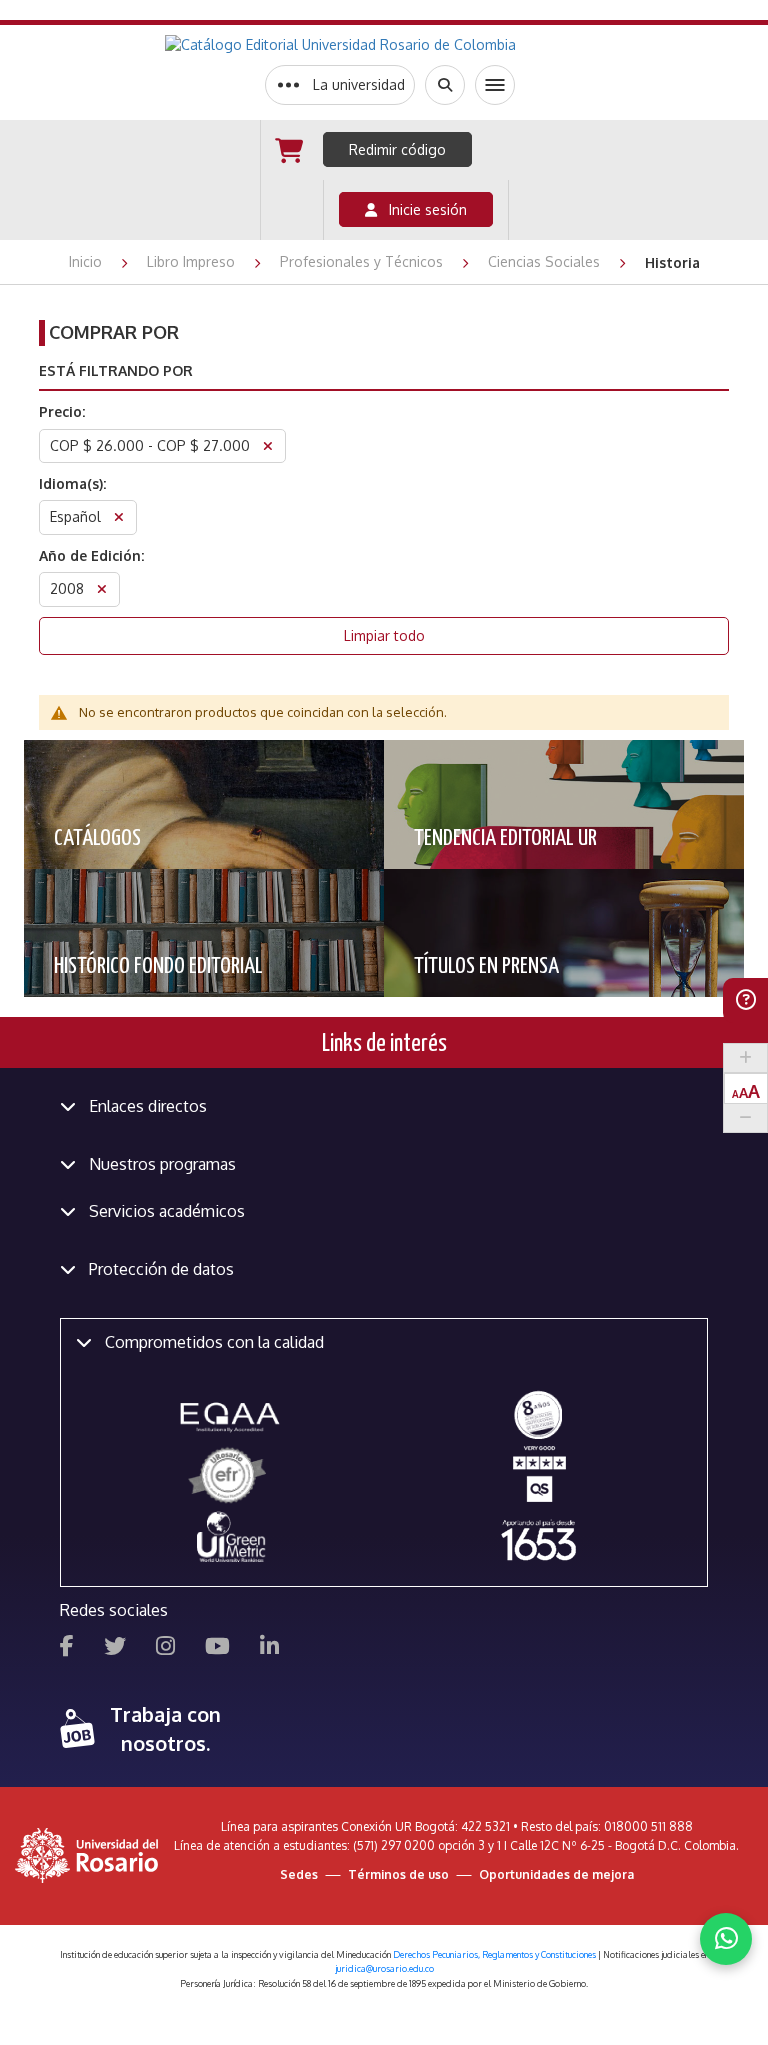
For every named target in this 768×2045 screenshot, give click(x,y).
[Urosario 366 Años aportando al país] (538, 1539)
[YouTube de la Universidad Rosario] (217, 1648)
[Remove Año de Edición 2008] (102, 591)
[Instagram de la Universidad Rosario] (165, 1648)
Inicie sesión (422, 209)
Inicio (87, 261)
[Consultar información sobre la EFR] (230, 1476)
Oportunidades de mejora (556, 1874)
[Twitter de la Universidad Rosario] (115, 1648)
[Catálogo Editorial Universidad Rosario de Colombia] (390, 45)
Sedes (299, 1874)
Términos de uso (398, 1874)
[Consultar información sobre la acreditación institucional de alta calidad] (538, 1413)
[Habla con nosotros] (726, 1939)
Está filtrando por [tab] (116, 370)
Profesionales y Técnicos (363, 261)
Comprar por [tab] (114, 332)
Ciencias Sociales (546, 261)
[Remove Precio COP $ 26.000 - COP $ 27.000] (268, 448)
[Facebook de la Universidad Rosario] (67, 1648)
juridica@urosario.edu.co (384, 1968)
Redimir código (397, 149)
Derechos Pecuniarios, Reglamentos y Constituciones (494, 1954)
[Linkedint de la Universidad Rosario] (269, 1648)
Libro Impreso (193, 261)
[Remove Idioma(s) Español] (119, 519)
